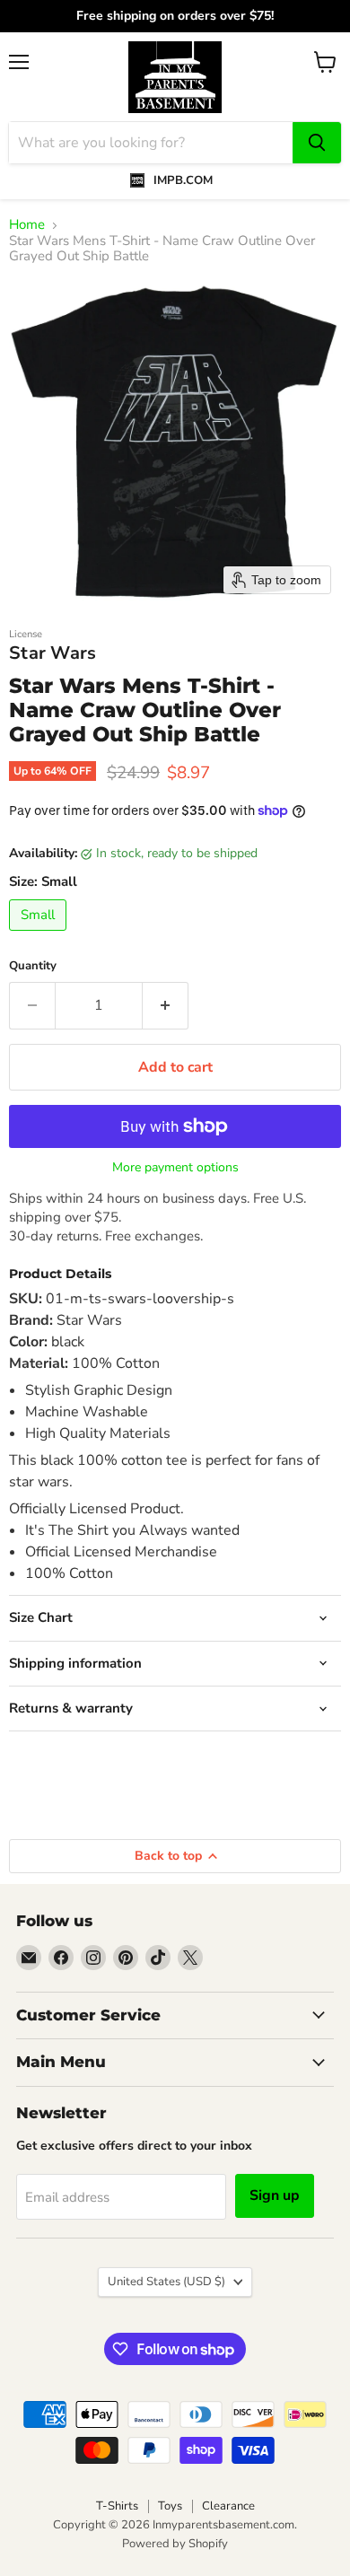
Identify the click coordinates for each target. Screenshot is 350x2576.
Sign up (275, 2195)
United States (166, 2282)
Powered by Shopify (175, 2544)
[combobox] (151, 143)
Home (27, 225)
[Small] (40, 935)
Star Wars (53, 653)
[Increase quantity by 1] (166, 1005)
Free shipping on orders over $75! (175, 16)
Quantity (33, 966)
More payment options (175, 1168)
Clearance (228, 2506)
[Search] (317, 143)
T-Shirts (117, 2506)
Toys (170, 2506)
